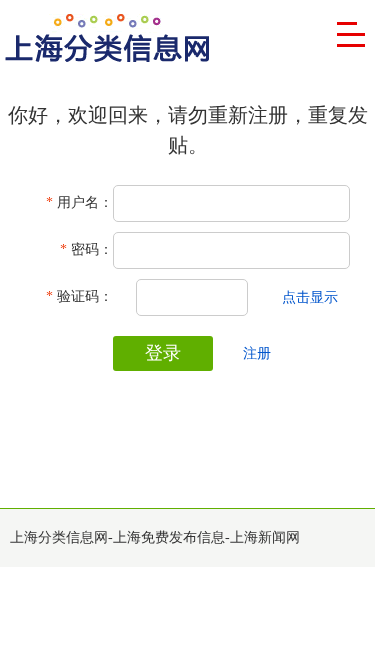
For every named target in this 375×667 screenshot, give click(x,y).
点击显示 (310, 297)
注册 (257, 353)
